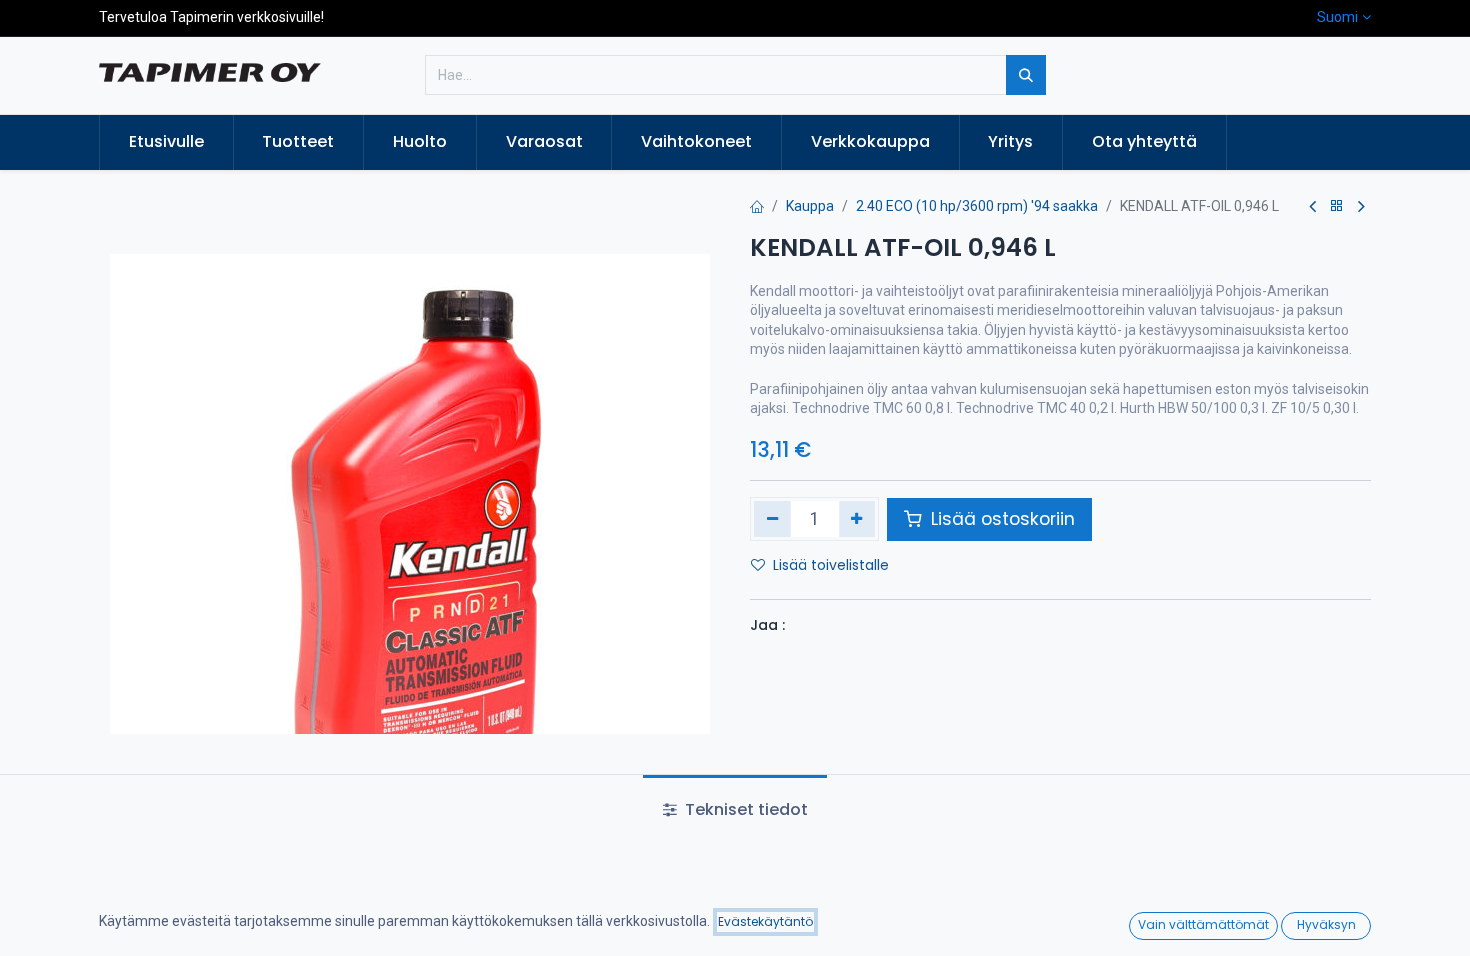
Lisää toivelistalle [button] (831, 565)
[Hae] (1026, 75)
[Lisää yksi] (857, 519)
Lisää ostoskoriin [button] (1000, 519)
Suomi (1337, 17)
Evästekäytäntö (765, 921)
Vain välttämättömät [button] (1203, 924)
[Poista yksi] (772, 519)
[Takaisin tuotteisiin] (1337, 206)
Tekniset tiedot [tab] (744, 809)
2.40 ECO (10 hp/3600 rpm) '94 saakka (977, 206)
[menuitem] (166, 142)
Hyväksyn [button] (1326, 924)
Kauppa (810, 206)
